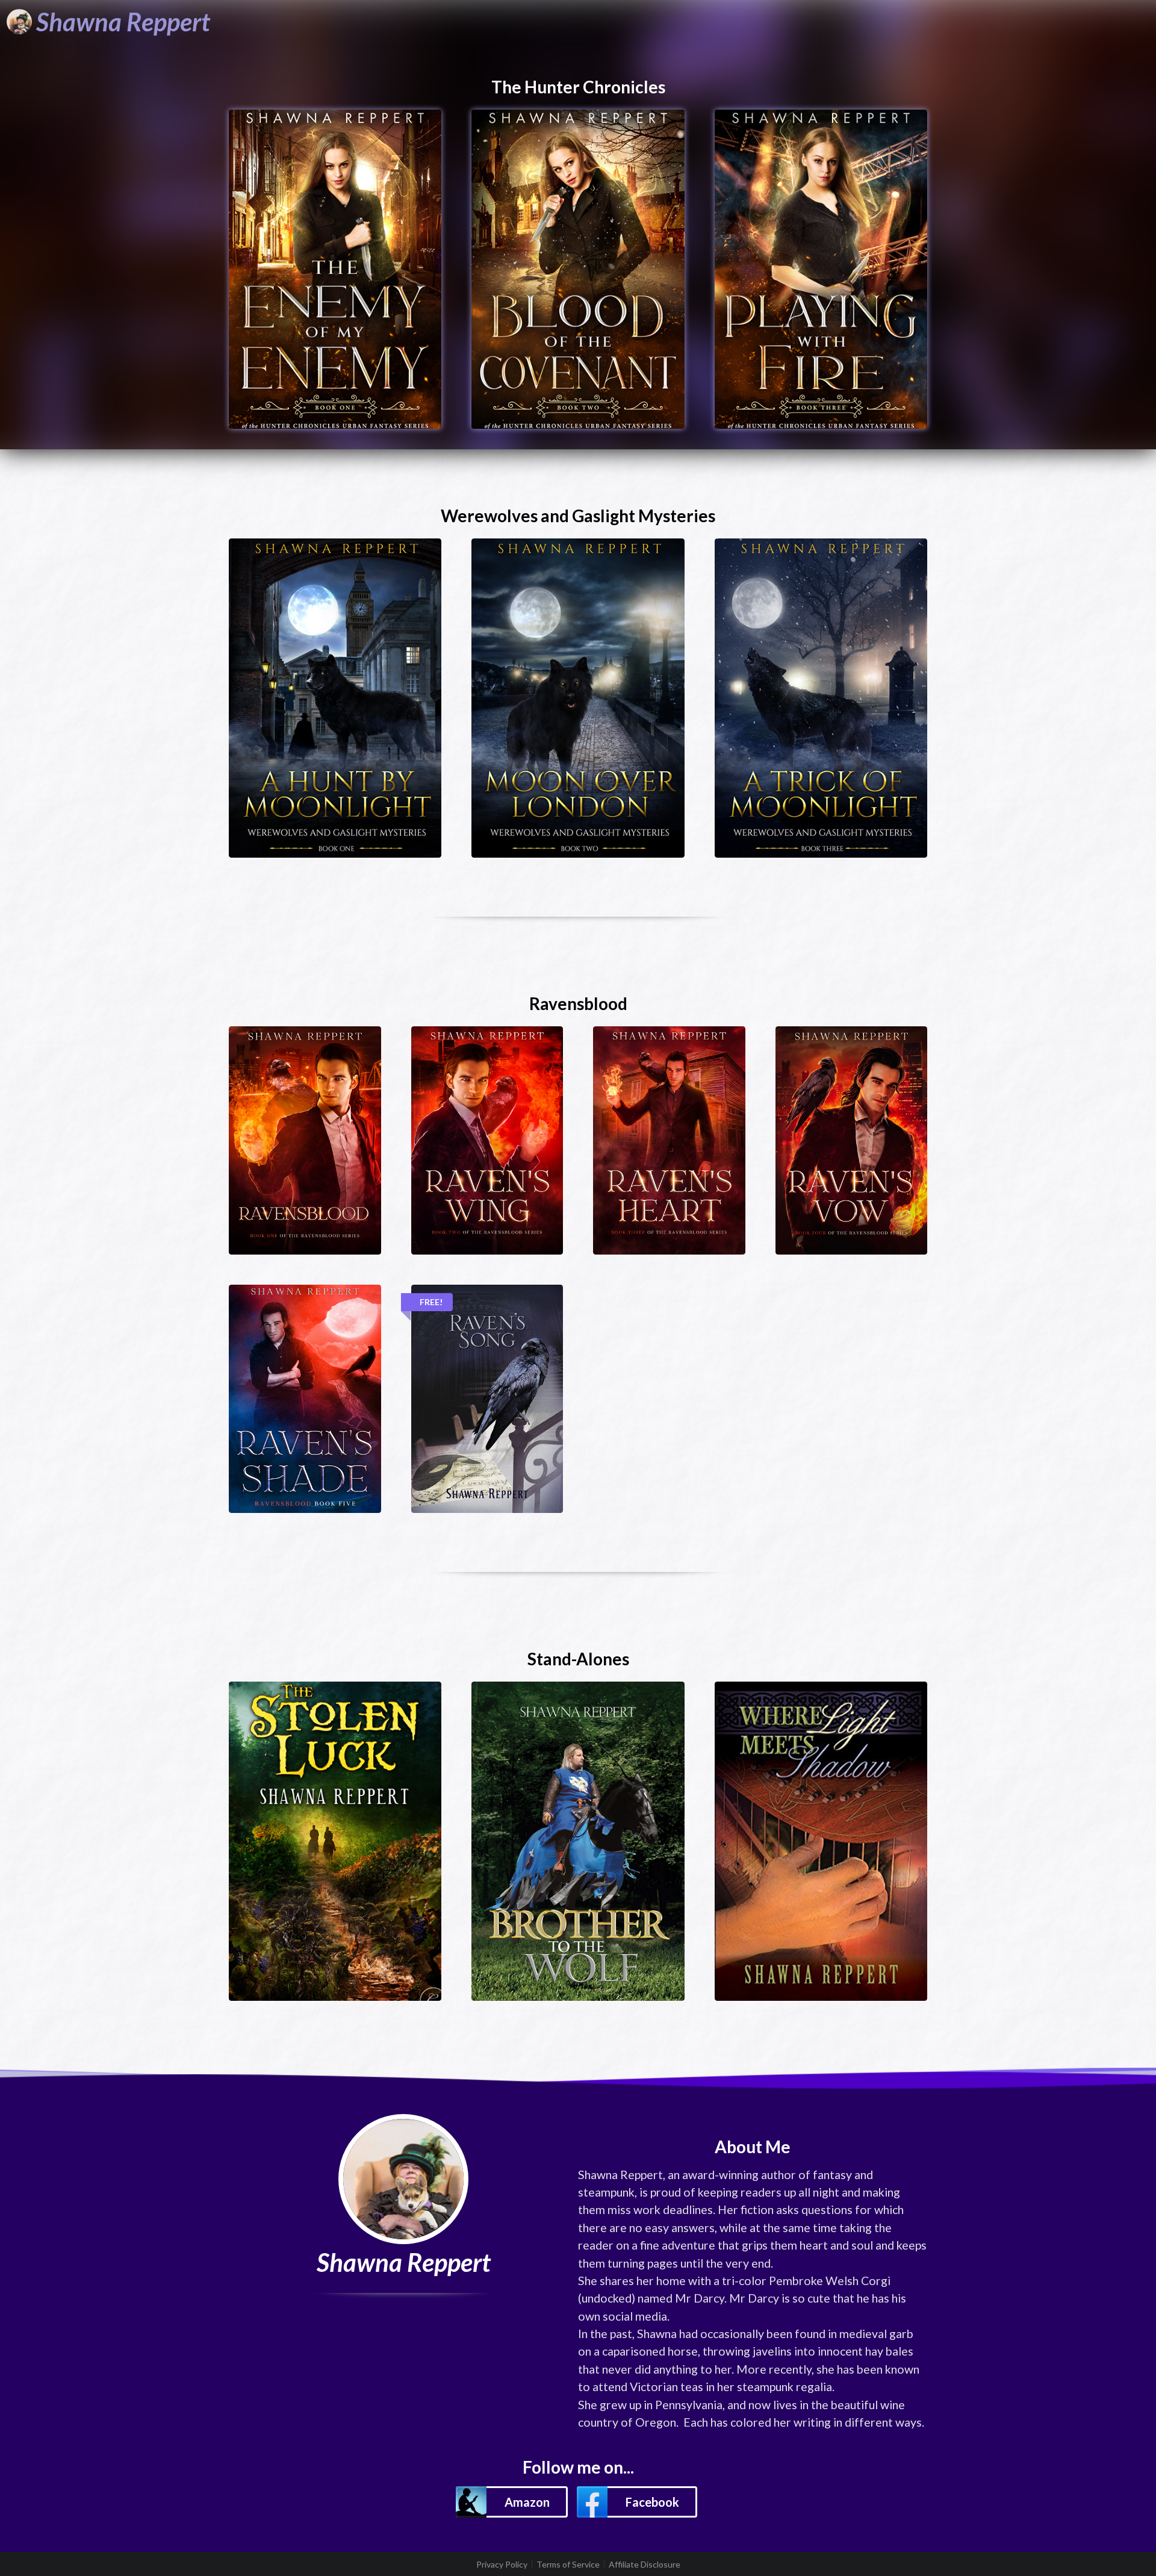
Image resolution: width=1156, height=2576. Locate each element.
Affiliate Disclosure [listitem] (645, 2565)
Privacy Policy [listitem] (502, 2565)
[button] (512, 2502)
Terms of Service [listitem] (568, 2565)
